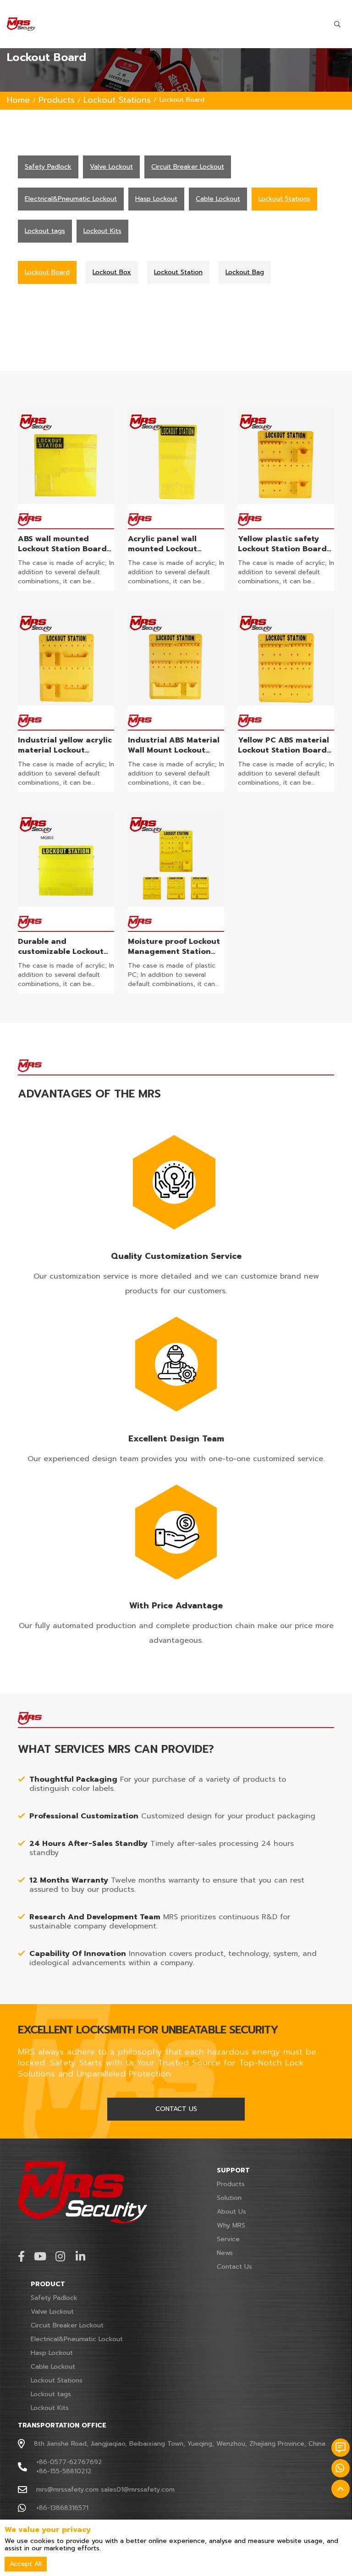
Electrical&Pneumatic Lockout (77, 2339)
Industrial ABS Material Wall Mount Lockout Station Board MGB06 (174, 750)
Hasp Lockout (52, 2353)
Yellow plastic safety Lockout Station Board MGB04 (282, 549)
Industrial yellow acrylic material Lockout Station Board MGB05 (65, 750)
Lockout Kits (50, 2408)
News (225, 2253)
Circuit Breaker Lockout (67, 2325)
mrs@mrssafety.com (67, 2490)
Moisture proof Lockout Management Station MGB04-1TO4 (174, 952)
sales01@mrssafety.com (138, 2490)
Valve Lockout (52, 2312)
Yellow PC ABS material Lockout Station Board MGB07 (283, 750)
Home (18, 100)
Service (228, 2239)
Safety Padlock (54, 2298)
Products (57, 100)
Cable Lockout (53, 2367)
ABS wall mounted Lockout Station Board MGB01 (62, 549)
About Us (231, 2212)
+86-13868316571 (62, 2508)
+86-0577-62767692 (69, 2462)
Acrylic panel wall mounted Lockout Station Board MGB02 (170, 549)
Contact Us (234, 2267)
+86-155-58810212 (64, 2471)
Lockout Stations (117, 100)
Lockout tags (51, 2394)
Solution (229, 2198)
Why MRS (231, 2225)
